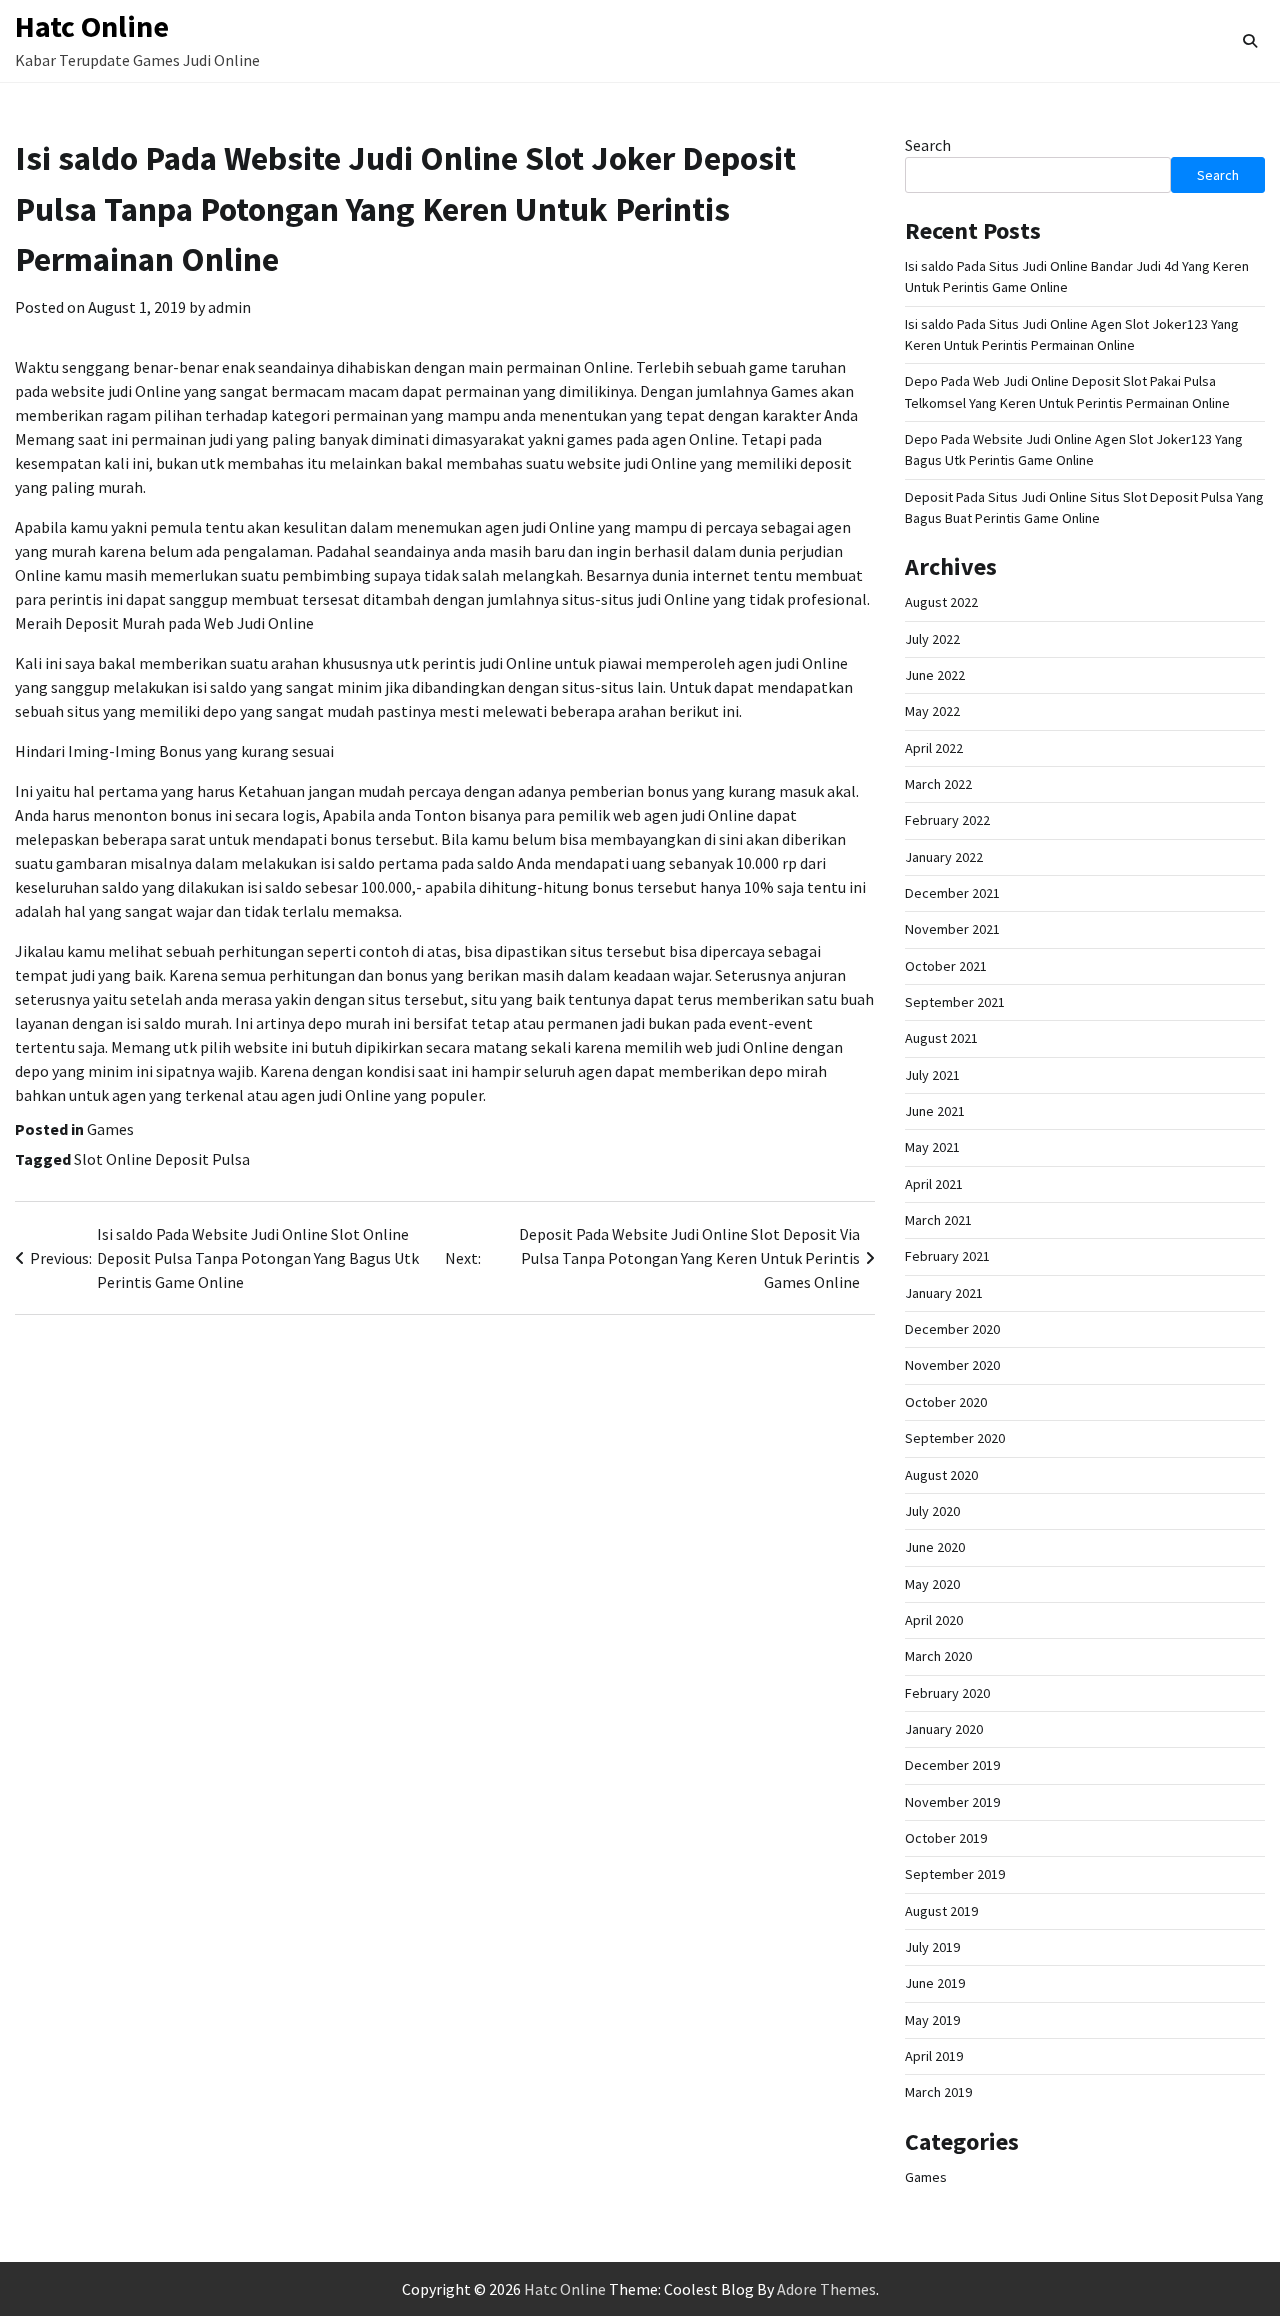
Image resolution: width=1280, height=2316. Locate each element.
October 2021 (946, 966)
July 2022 (932, 639)
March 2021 (938, 1220)
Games (110, 1129)
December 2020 (952, 1329)
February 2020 (947, 1693)
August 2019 (941, 1911)
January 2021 (944, 1293)
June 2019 (935, 1983)
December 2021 (952, 893)
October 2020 (946, 1402)
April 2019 (934, 2056)
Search (928, 145)
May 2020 (932, 1584)
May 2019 (932, 2020)
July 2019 (932, 1947)
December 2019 (952, 1765)
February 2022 (947, 820)
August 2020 (941, 1475)
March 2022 (938, 784)
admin (229, 307)
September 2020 (955, 1438)
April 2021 (934, 1184)
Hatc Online (92, 26)
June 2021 (935, 1111)
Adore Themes (826, 2289)
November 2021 (952, 929)
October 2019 (946, 1838)
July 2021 (932, 1075)
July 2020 (932, 1511)
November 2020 (952, 1365)
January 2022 (944, 857)
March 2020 (938, 1656)
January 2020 (944, 1729)
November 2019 (952, 1802)
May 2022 (932, 711)
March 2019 (938, 2092)
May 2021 (932, 1147)
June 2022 (935, 675)
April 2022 (934, 748)
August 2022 (941, 602)
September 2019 (955, 1874)
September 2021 (955, 1002)
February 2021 (947, 1256)
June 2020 (935, 1547)
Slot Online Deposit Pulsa (162, 1159)
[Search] (1250, 41)
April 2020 (934, 1620)
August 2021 (941, 1038)
